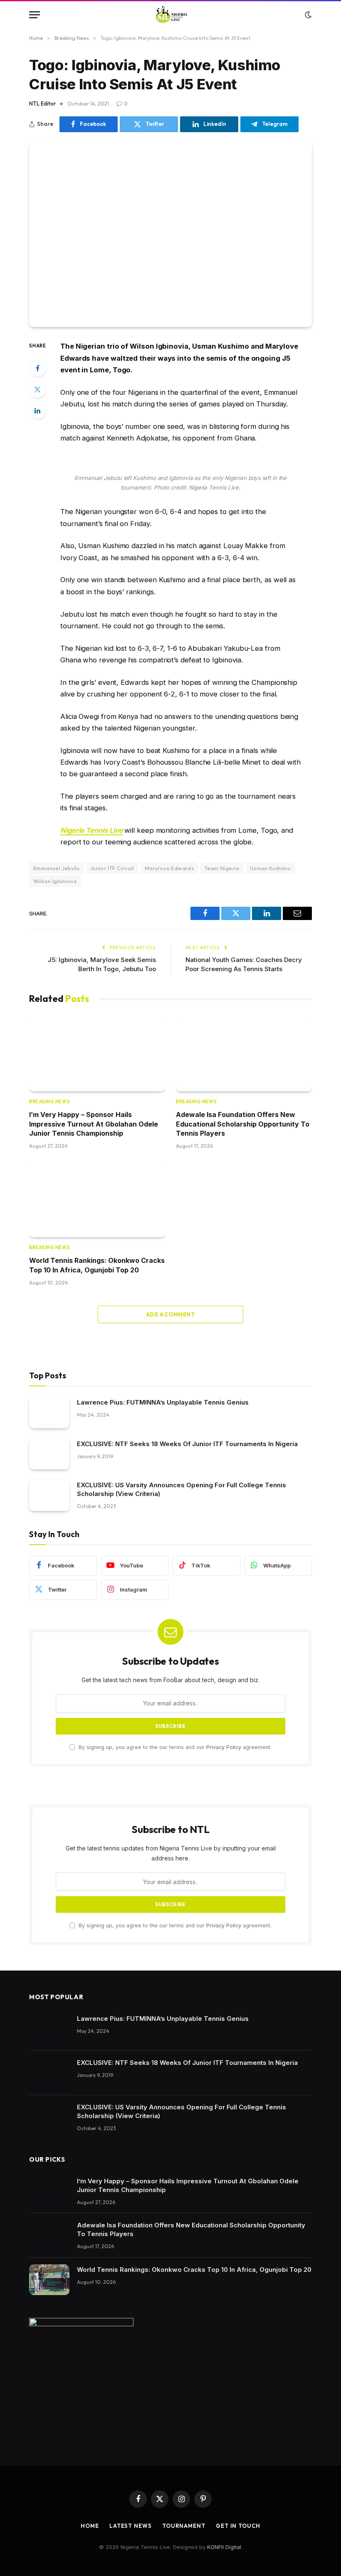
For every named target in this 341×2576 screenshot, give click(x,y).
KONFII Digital (224, 2547)
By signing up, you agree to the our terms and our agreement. (174, 1747)
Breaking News (49, 1102)
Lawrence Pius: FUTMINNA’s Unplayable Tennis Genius (163, 1402)
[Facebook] (37, 368)
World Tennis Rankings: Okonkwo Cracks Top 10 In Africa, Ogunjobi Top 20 (97, 1265)
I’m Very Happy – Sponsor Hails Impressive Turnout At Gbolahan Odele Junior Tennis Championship (94, 1124)
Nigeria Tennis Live (91, 830)
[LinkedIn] (37, 411)
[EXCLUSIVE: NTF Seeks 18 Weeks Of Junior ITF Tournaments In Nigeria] (49, 1454)
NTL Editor (42, 103)
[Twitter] (37, 389)
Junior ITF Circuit (112, 868)
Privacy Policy (224, 1747)
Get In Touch (238, 2526)
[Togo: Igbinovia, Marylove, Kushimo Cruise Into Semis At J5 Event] (170, 235)
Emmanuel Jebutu (57, 868)
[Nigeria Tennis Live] (171, 15)
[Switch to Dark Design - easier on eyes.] (307, 15)
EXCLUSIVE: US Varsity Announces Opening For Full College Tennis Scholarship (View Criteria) (182, 1489)
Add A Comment (170, 1314)
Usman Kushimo (270, 868)
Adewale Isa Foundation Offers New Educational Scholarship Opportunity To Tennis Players (243, 1124)
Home (90, 2526)
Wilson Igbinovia (55, 881)
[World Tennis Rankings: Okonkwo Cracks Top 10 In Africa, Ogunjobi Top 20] (97, 1199)
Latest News (131, 2526)
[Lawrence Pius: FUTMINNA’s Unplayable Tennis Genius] (49, 1413)
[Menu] (35, 15)
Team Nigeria (222, 868)
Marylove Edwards (169, 868)
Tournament (184, 2526)
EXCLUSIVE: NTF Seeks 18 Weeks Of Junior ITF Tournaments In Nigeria (187, 1444)
